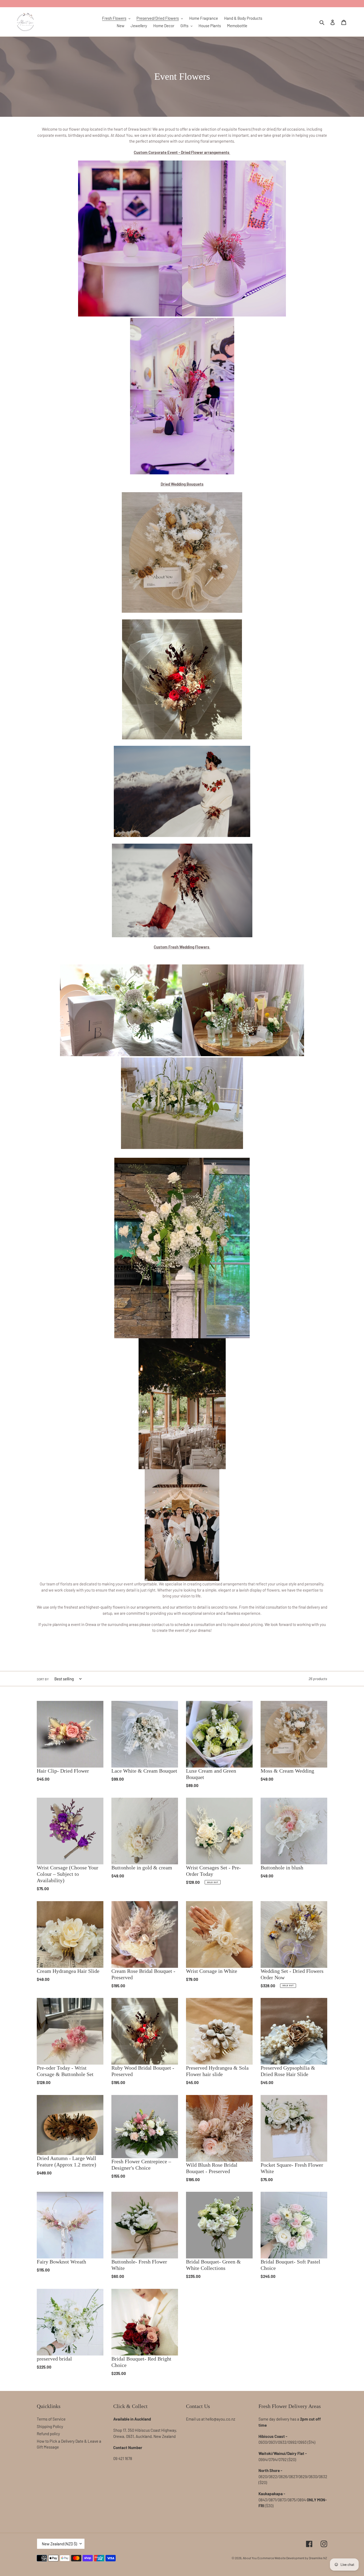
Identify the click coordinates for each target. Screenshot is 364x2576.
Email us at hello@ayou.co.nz (211, 2419)
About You (250, 2558)
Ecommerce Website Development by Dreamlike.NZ (292, 2558)
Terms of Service (51, 2419)
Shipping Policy (50, 2426)
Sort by (43, 1679)
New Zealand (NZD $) (59, 2544)
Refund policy (48, 2434)
